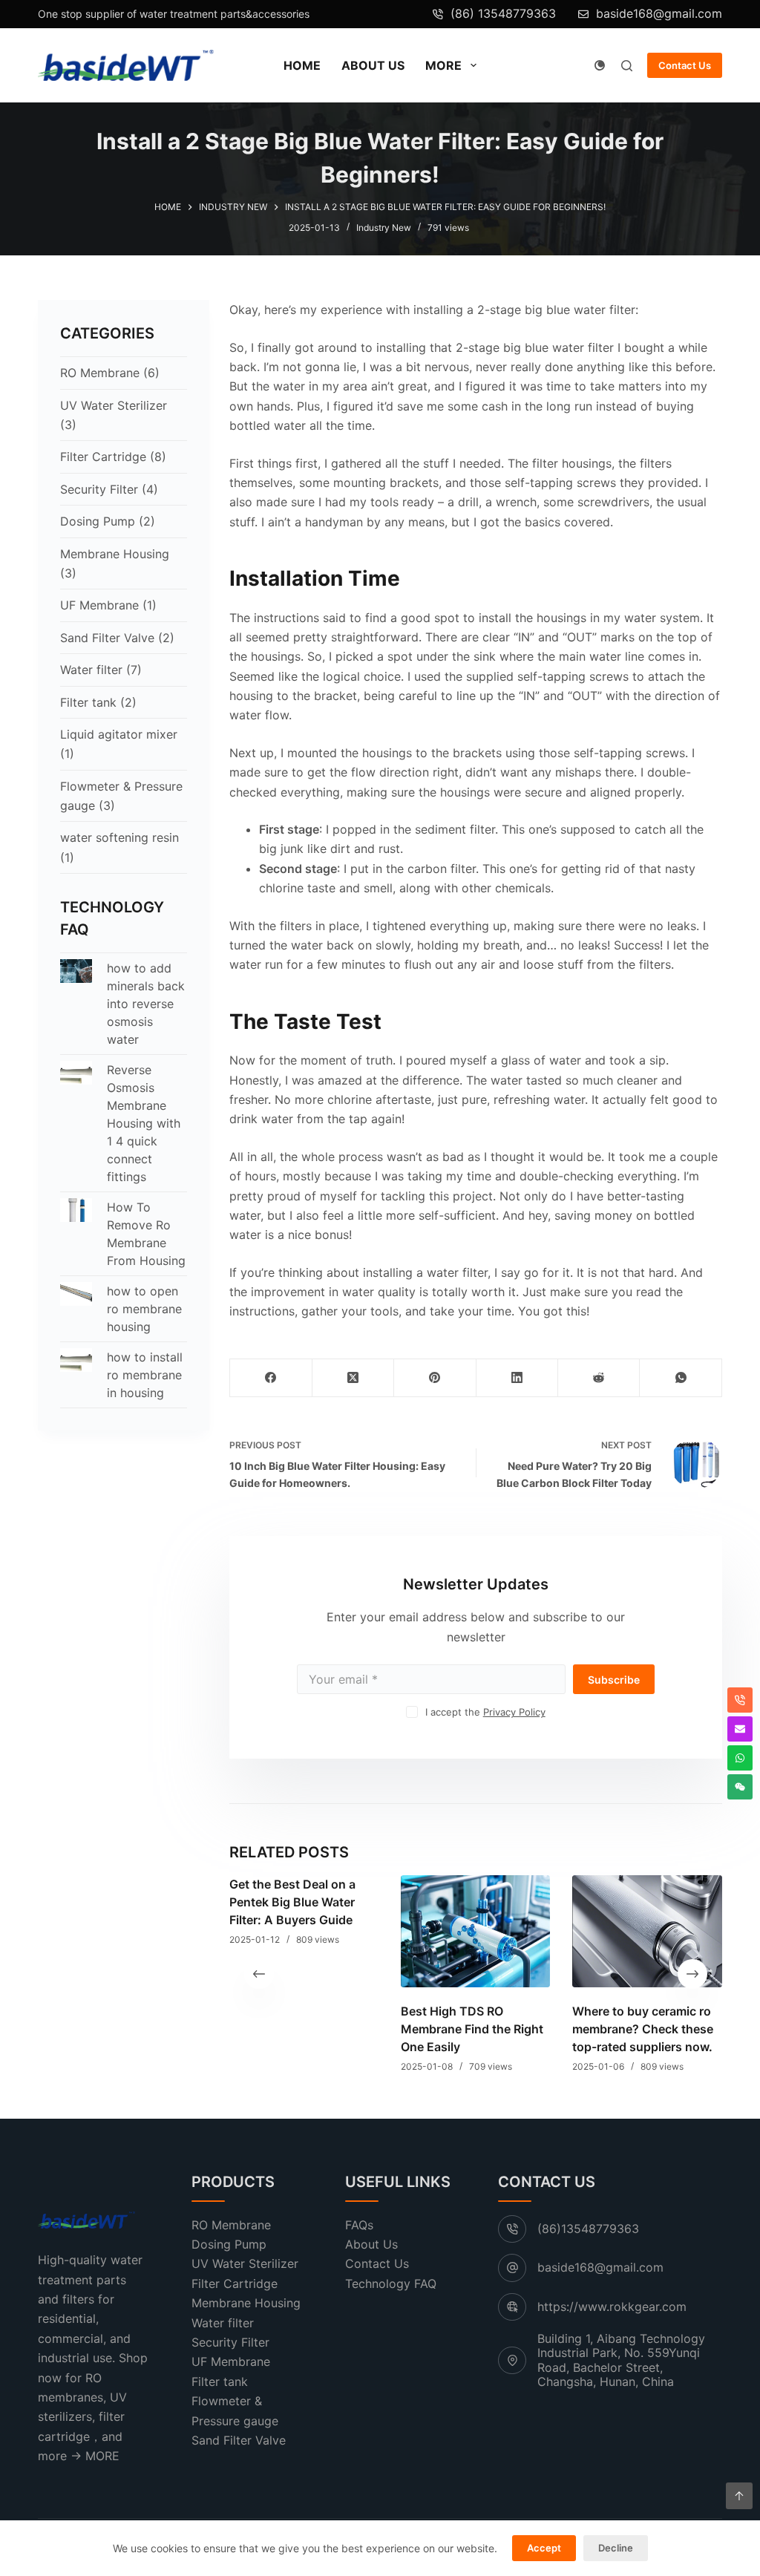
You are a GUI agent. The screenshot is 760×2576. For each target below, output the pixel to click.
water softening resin (119, 837)
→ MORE (95, 2456)
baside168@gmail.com (659, 13)
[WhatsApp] (681, 1378)
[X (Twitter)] (353, 1378)
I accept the (485, 1712)
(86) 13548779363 (503, 13)
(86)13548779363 (588, 2229)
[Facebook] (271, 1378)
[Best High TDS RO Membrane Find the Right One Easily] (475, 1931)
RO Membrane (100, 373)
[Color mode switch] (600, 65)
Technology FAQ (391, 2284)
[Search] (627, 66)
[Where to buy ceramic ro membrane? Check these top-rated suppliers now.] (648, 1931)
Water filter (91, 670)
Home (302, 65)
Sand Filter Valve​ (107, 638)
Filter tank (88, 702)
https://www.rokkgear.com (612, 2307)
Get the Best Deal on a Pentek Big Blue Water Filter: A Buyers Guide (292, 1902)
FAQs (359, 2225)
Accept (544, 2548)
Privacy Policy (514, 1712)
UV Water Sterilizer (114, 405)
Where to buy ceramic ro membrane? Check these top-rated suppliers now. (643, 2028)
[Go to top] (739, 2496)
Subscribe (614, 1680)
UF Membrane (99, 605)
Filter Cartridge (103, 457)
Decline (616, 2548)
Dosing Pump (98, 521)
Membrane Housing (115, 554)
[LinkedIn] (517, 1378)
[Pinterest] (435, 1378)
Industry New (384, 228)
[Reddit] (599, 1378)
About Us (373, 65)
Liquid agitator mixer (119, 734)
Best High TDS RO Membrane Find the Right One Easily (472, 2028)
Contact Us (685, 65)
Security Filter (99, 489)
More (443, 65)
